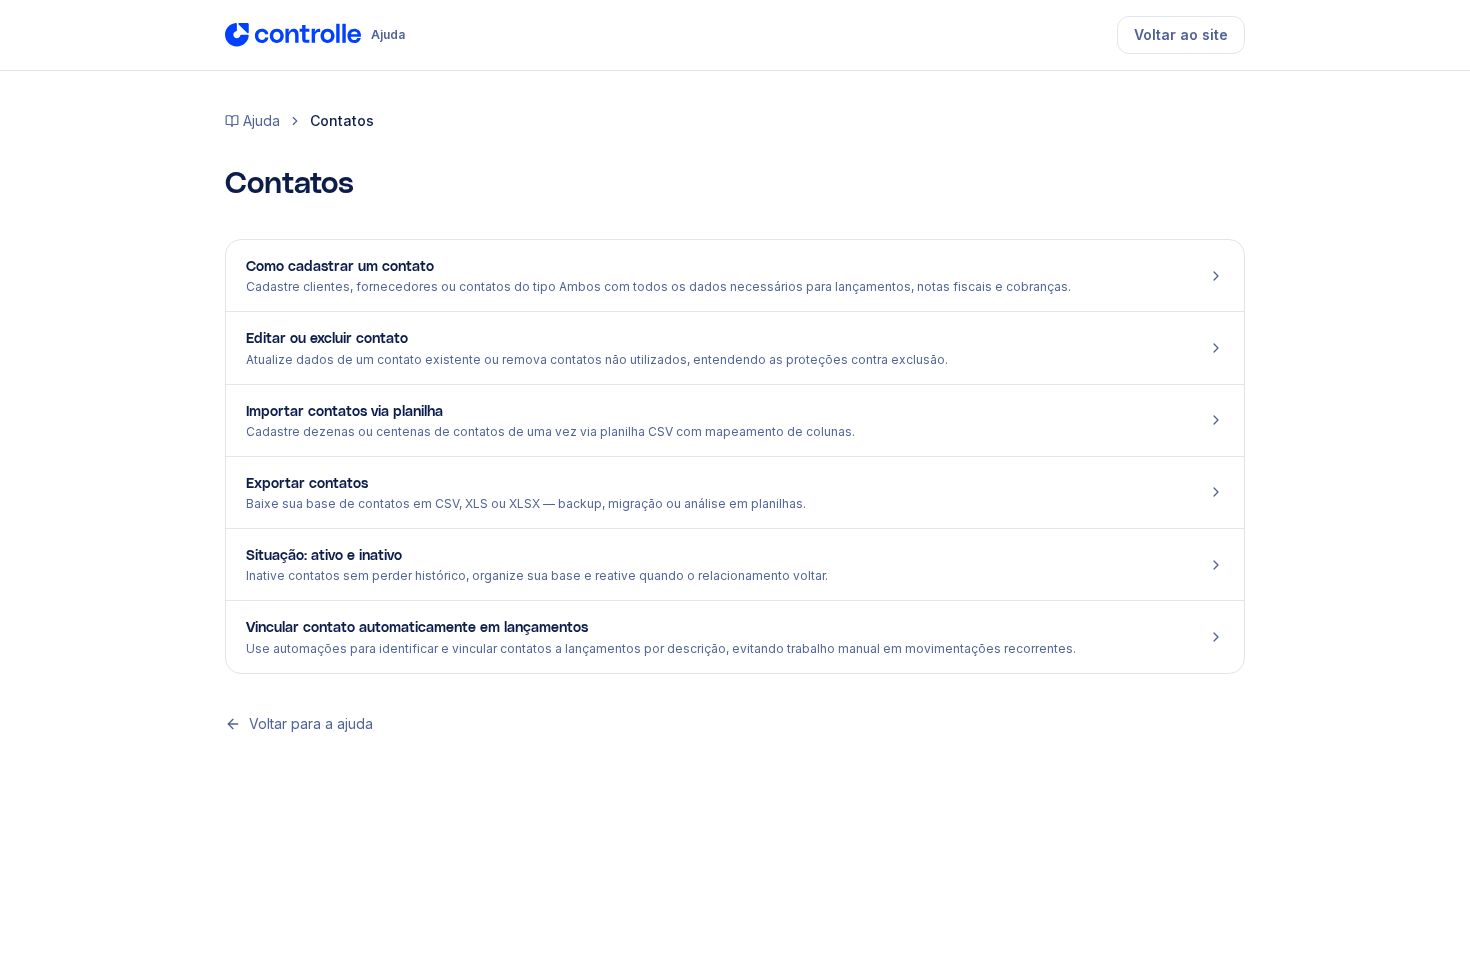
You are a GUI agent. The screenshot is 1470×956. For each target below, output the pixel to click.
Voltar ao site (1181, 34)
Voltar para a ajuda (311, 723)
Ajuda (261, 120)
